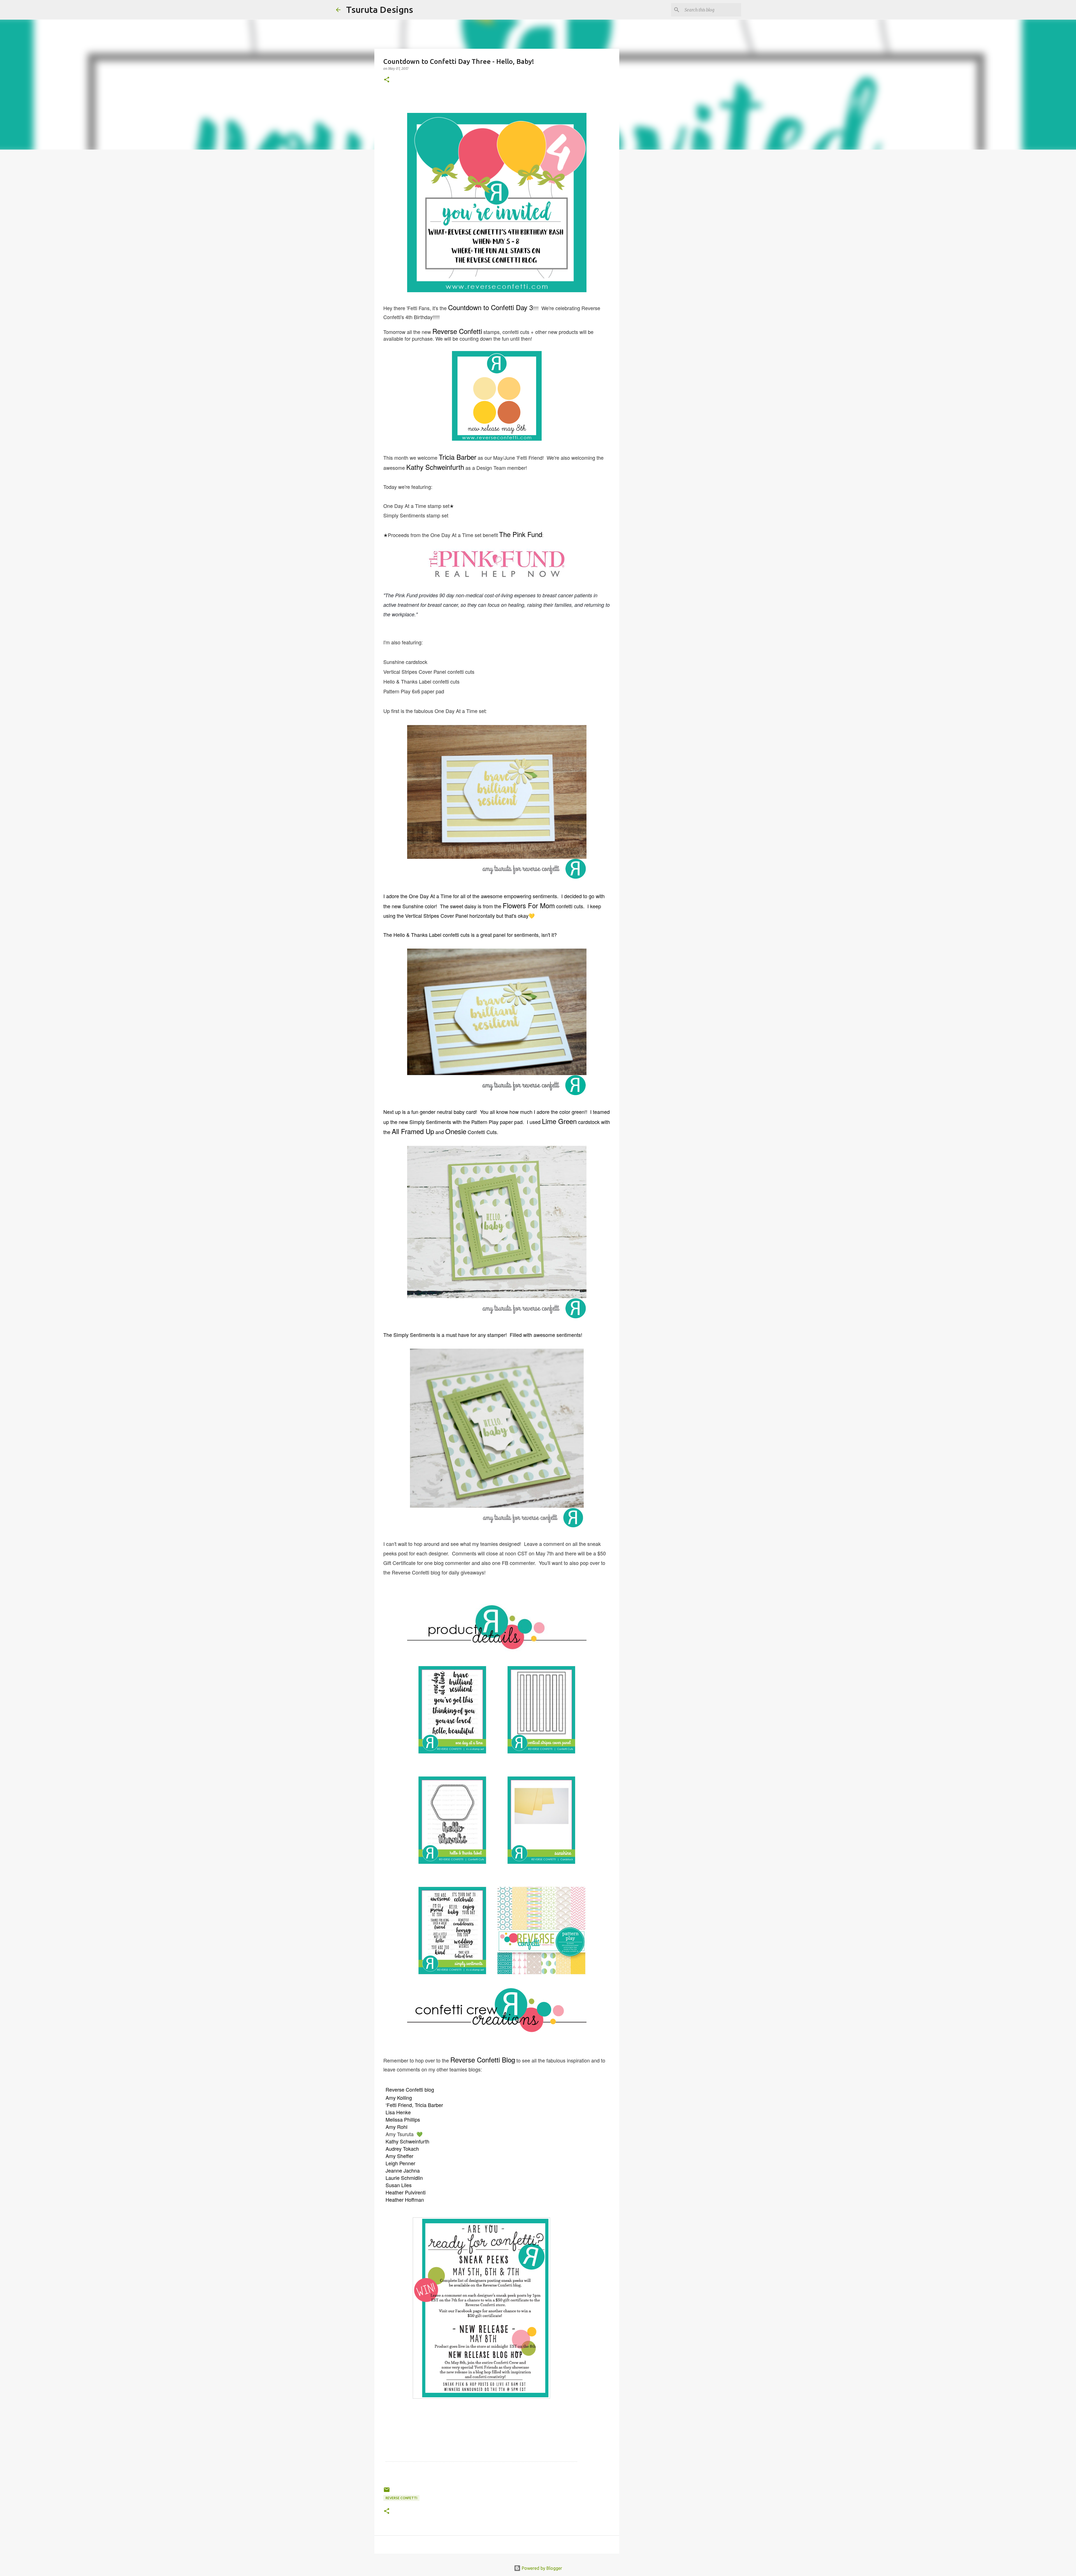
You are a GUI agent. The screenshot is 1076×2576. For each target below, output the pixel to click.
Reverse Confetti (401, 2498)
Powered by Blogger (541, 2568)
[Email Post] (387, 2492)
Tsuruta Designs (380, 10)
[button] (387, 80)
